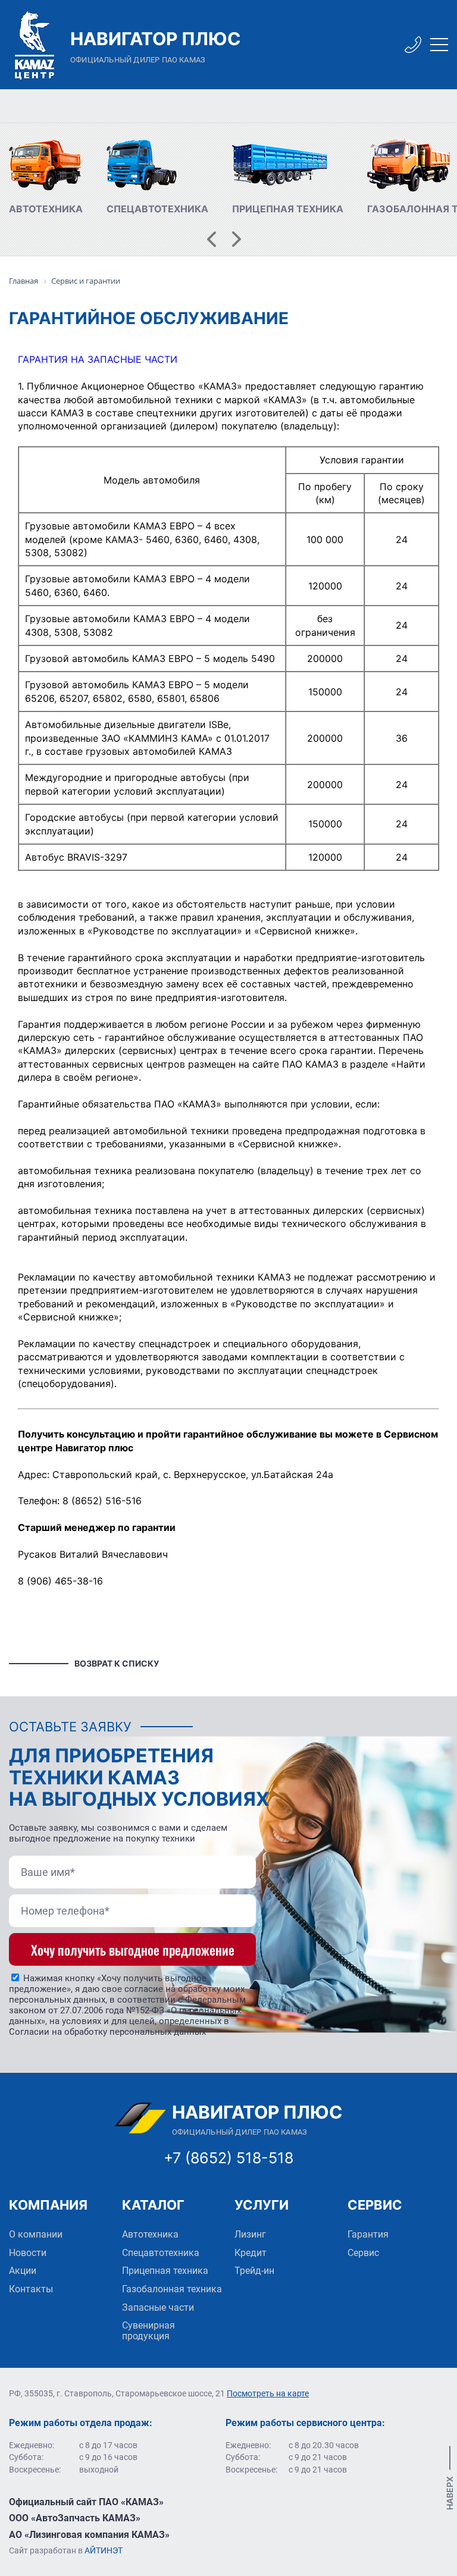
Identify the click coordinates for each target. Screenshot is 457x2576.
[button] (212, 239)
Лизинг (250, 2234)
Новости (28, 2253)
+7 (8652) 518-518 (228, 2158)
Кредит (251, 2253)
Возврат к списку (117, 1663)
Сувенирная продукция (148, 2331)
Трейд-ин (254, 2271)
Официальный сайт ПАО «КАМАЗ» (86, 2502)
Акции (23, 2271)
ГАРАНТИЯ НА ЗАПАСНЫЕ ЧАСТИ (98, 359)
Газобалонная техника (172, 2289)
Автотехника (150, 2234)
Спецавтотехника (161, 2253)
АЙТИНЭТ (104, 2550)
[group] (46, 178)
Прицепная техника (165, 2271)
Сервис (363, 2253)
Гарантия (368, 2234)
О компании (36, 2234)
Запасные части (158, 2307)
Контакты (31, 2289)
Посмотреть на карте (268, 2393)
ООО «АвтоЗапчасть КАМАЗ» (75, 2518)
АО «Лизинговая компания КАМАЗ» (89, 2535)
